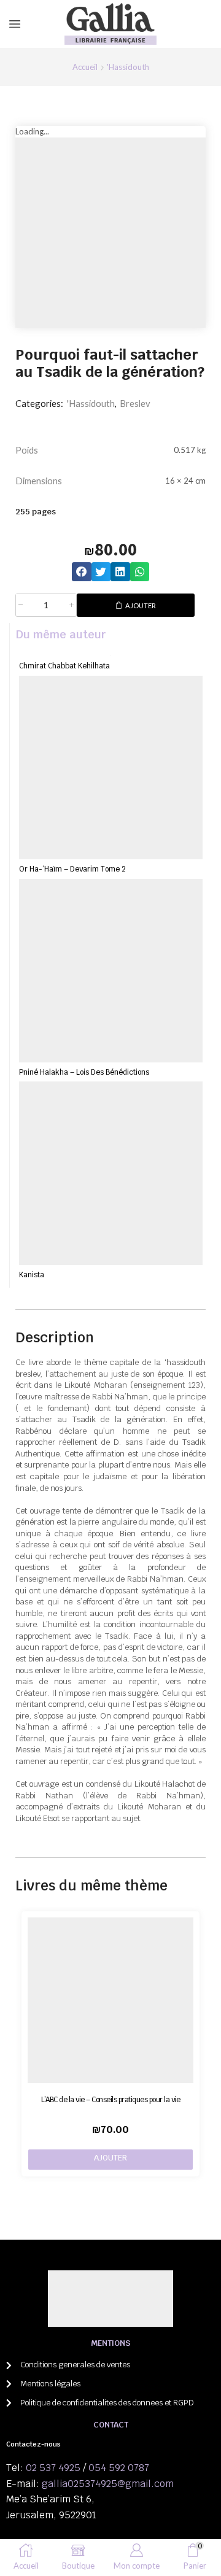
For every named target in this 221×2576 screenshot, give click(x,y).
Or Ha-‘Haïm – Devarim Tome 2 (72, 869)
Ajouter (141, 605)
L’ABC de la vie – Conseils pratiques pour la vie (110, 2099)
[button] (82, 572)
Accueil (85, 67)
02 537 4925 (53, 2468)
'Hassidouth (128, 67)
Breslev (135, 403)
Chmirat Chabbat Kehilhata (64, 666)
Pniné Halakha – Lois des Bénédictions (84, 1072)
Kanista (32, 1274)
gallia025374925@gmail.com (108, 2484)
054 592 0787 (119, 2468)
